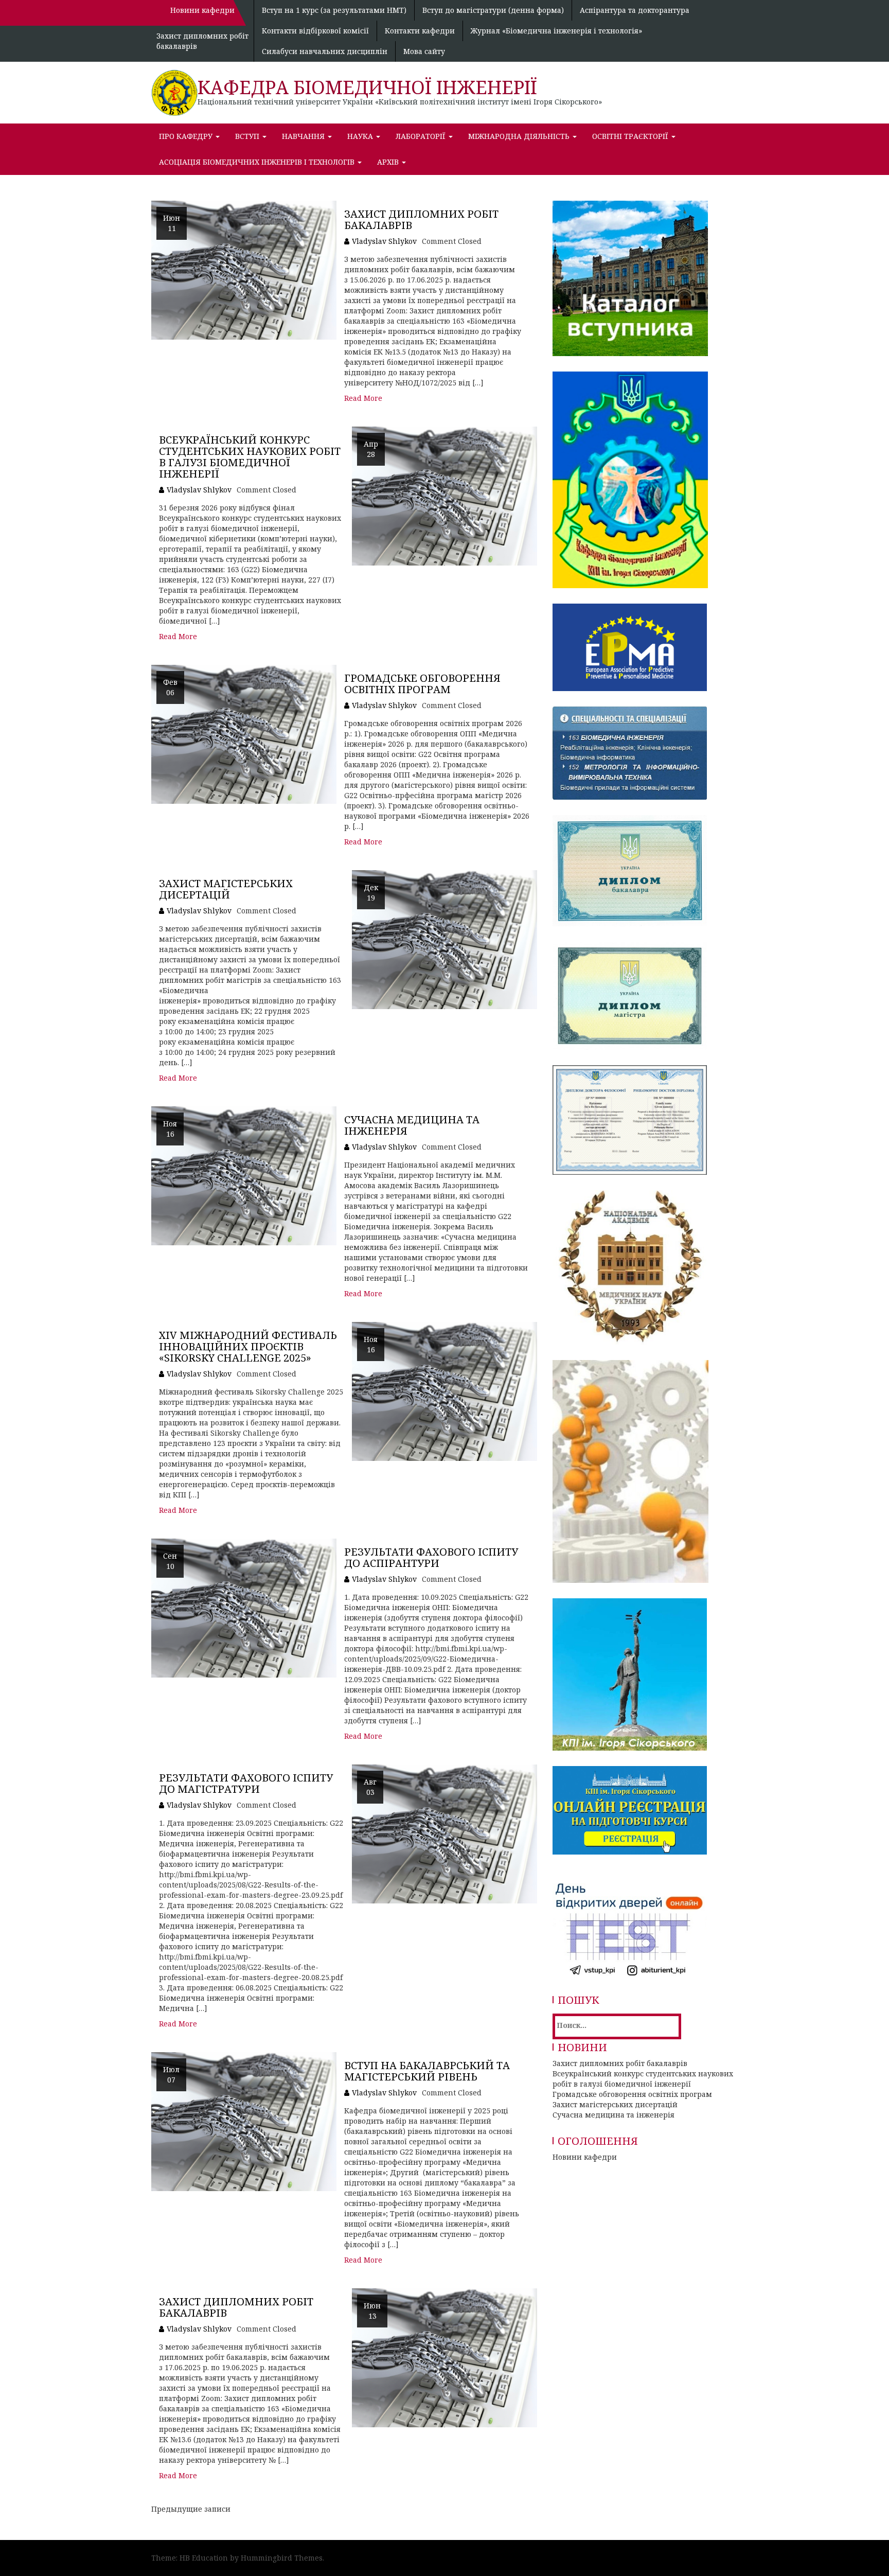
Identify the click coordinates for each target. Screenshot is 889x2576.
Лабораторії (422, 136)
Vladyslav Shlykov (384, 241)
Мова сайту (424, 51)
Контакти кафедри (420, 31)
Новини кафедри (585, 2157)
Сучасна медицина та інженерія (412, 1125)
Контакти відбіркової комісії (315, 31)
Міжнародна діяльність (520, 136)
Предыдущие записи (191, 2509)
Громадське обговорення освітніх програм (422, 684)
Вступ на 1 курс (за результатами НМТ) (334, 10)
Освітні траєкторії (631, 136)
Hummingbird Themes (282, 2558)
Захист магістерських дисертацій (226, 889)
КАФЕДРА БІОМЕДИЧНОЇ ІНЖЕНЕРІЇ (367, 87)
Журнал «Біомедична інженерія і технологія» (556, 31)
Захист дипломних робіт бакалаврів (421, 219)
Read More (363, 398)
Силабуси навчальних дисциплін (325, 51)
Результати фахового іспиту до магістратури (246, 1783)
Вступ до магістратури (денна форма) (493, 10)
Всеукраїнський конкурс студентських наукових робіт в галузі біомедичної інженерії (250, 457)
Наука (361, 136)
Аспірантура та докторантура (635, 10)
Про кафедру (187, 136)
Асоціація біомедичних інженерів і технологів (258, 162)
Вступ (248, 136)
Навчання (304, 136)
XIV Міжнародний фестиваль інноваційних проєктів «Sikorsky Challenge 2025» (248, 1346)
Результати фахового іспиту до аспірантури (431, 1557)
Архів (389, 162)
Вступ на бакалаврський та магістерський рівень (427, 2071)
